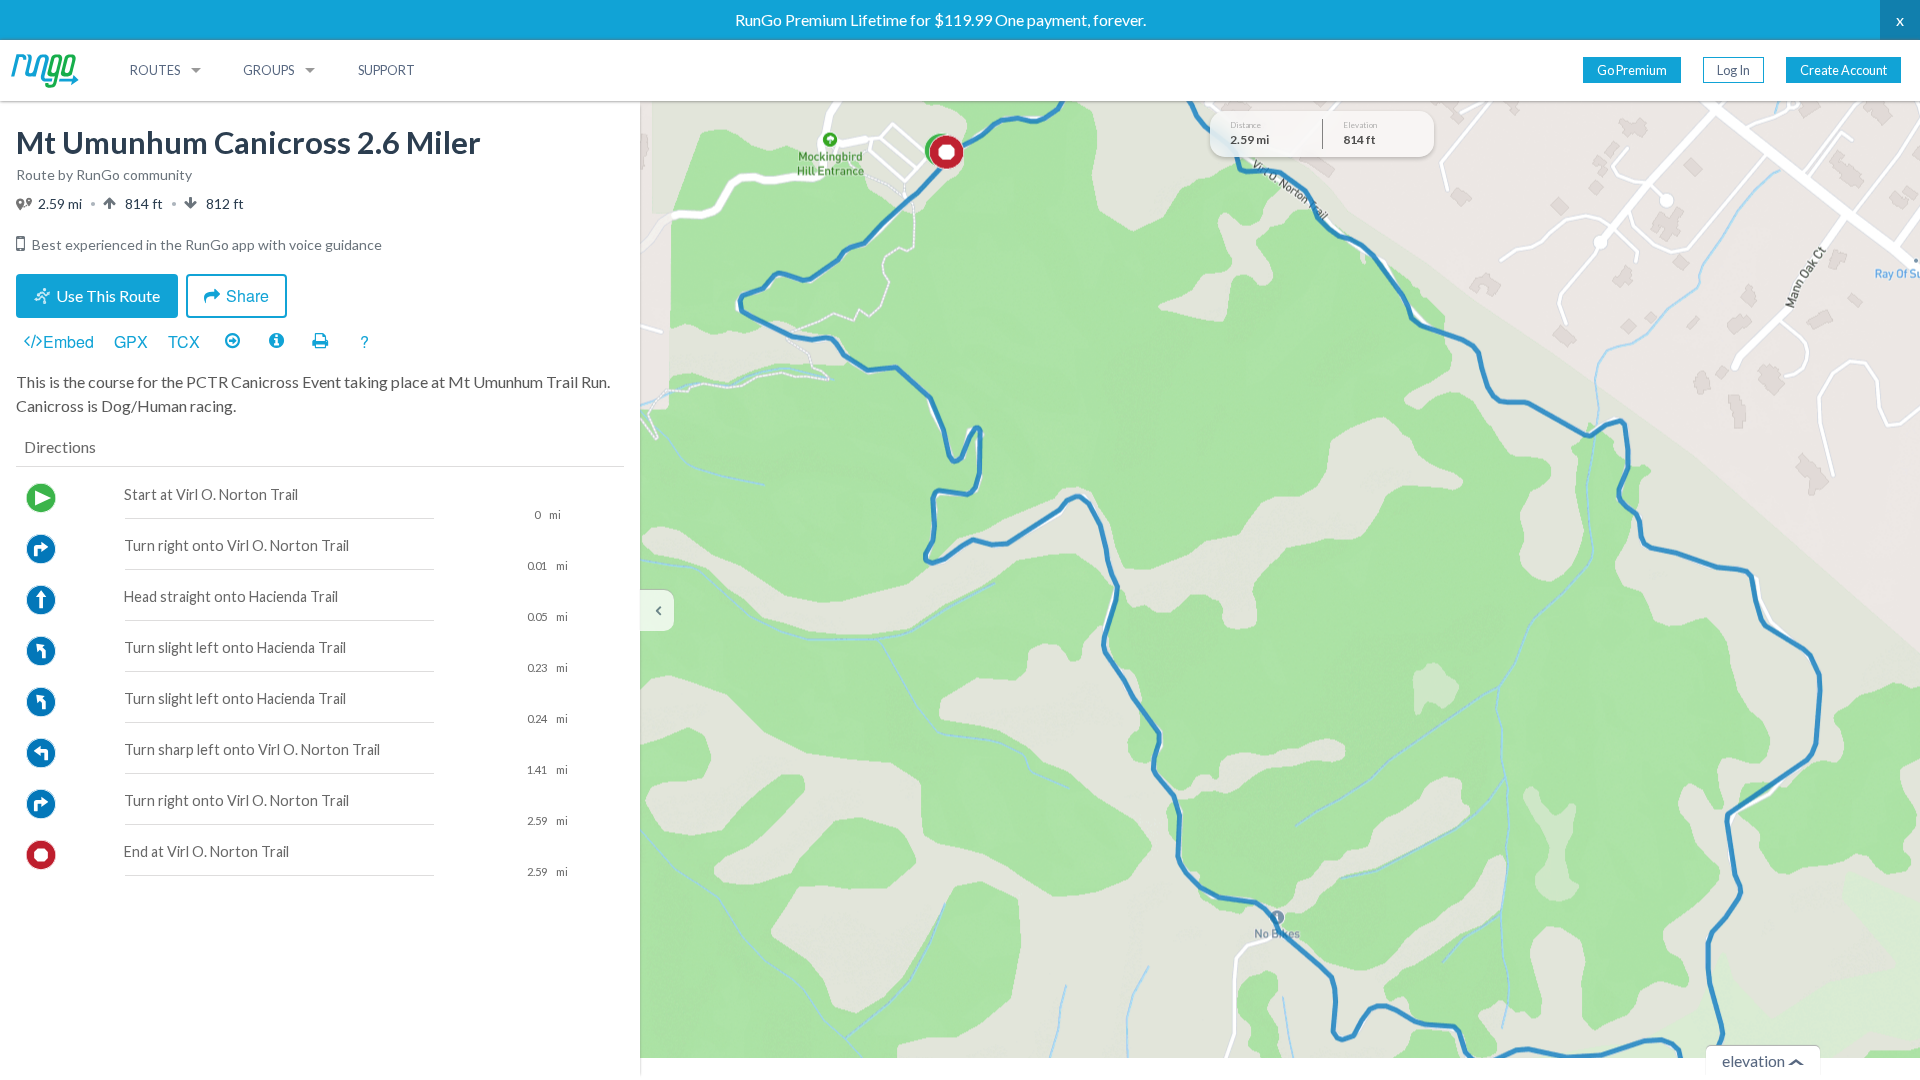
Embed (68, 341)
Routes (155, 70)
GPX (131, 341)
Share (247, 295)
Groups (268, 70)
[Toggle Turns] (232, 342)
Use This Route (108, 295)
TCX (184, 341)
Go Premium (1632, 70)
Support (386, 70)
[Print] (320, 342)
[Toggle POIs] (276, 342)
